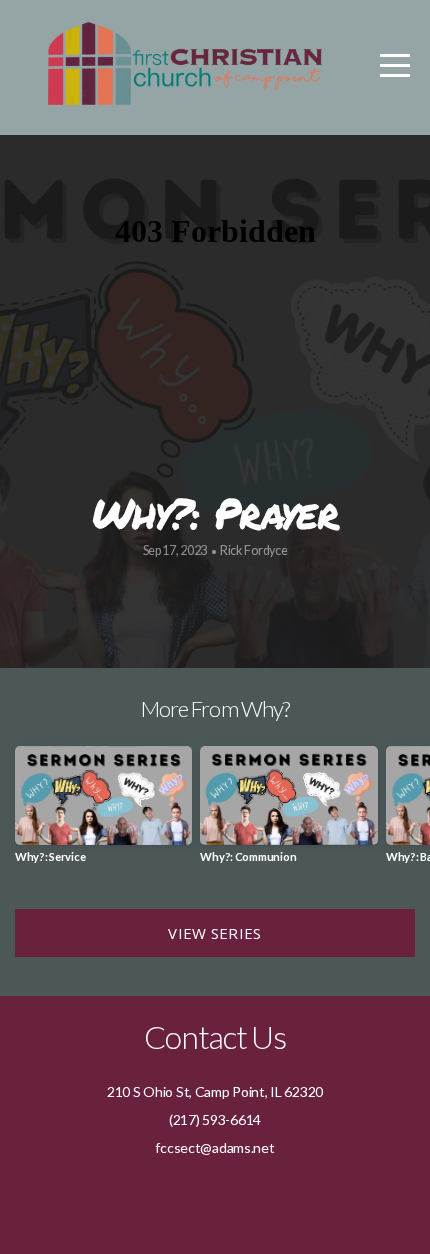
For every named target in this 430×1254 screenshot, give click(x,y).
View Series (214, 933)
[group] (103, 812)
